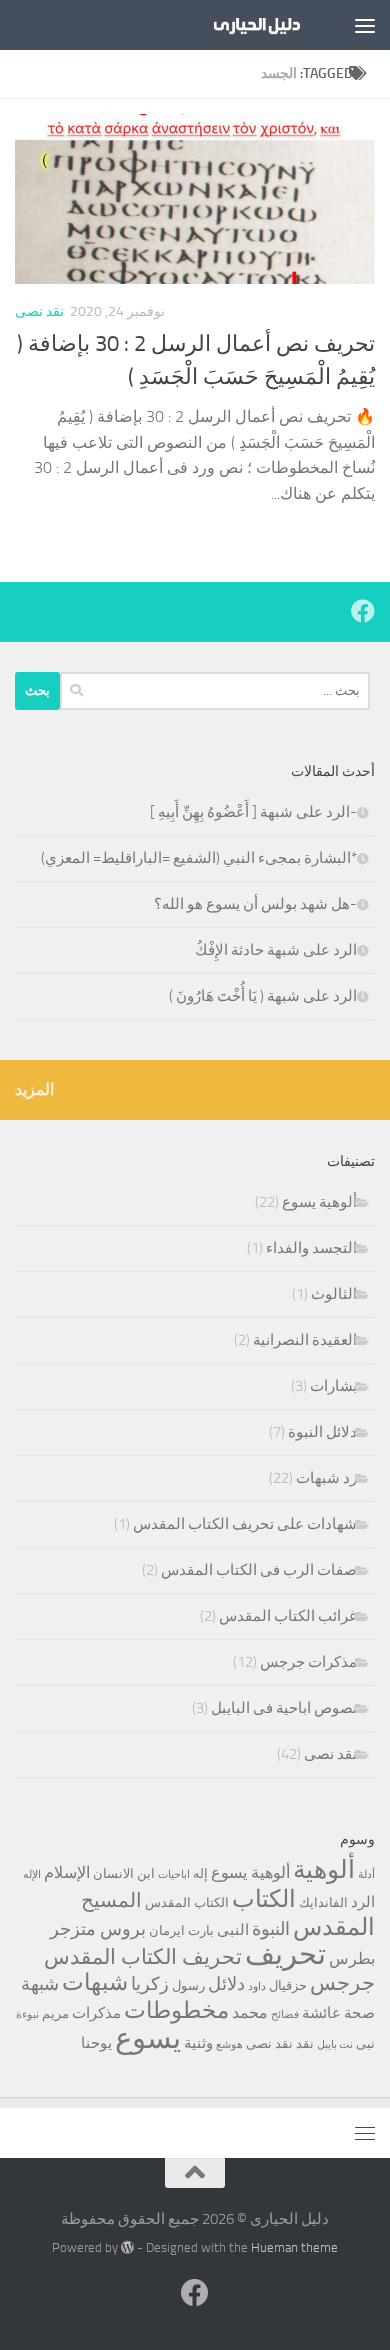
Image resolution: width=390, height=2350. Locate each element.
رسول (188, 1985)
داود (257, 1986)
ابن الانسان (124, 1873)
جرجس (342, 1982)
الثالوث (334, 1294)
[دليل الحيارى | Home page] (239, 25)
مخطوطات (176, 2010)
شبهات (95, 1982)
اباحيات (174, 1874)
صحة (359, 2013)
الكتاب (264, 1899)
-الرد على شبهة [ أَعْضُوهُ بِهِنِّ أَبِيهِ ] (253, 812)
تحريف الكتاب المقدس (143, 1957)
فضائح (285, 2014)
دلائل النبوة (322, 1432)
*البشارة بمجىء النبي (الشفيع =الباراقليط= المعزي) (199, 858)
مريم (55, 2013)
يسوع (148, 2038)
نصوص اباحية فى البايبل (284, 1708)
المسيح (111, 1900)
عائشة (321, 2013)
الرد (363, 1902)
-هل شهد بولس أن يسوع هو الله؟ (255, 904)
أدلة (366, 1874)
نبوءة (27, 2014)
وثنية (198, 2043)
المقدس (334, 1927)
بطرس (352, 1958)
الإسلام (67, 1872)
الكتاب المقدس (187, 1902)
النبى (233, 1930)
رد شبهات (326, 1478)
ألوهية (324, 1869)
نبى (365, 2043)
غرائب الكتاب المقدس (288, 1616)
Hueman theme (294, 2247)
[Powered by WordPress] (127, 2247)
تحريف (285, 1954)
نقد (305, 2043)
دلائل (226, 1984)
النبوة (271, 1929)
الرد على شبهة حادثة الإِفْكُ (276, 950)
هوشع (229, 2044)
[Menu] (365, 25)
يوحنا (96, 2043)
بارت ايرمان (181, 1930)
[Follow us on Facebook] (363, 611)
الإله (32, 1874)
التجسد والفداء (311, 1248)
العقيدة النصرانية (305, 1340)
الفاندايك (323, 1902)
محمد (250, 2012)
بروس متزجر (98, 1929)
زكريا (150, 1984)
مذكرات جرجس (308, 1662)
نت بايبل (335, 2044)
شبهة (40, 1984)
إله (200, 1873)
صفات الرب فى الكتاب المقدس (259, 1570)
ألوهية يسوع (319, 1202)
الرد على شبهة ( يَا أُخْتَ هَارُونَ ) (263, 996)
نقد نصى (39, 311)
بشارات (333, 1386)
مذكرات (96, 2013)
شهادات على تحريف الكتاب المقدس (245, 1524)
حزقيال (288, 1985)
